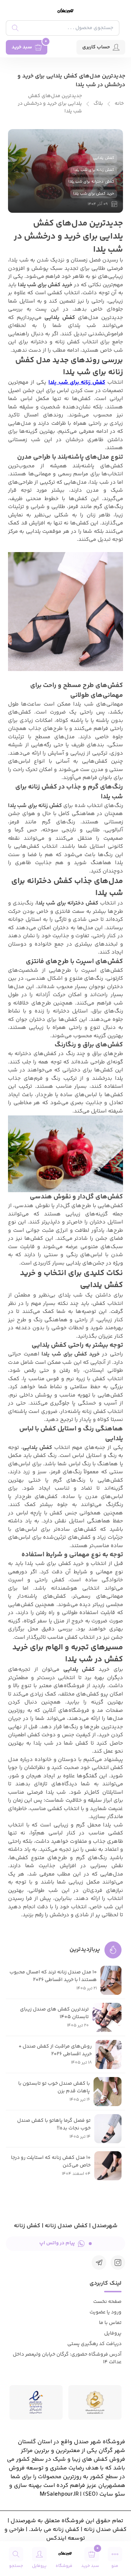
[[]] (99, 2263)
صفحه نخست (107, 2302)
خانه (119, 104)
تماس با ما (110, 2323)
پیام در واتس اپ (57, 2243)
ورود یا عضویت (106, 2312)
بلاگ (98, 104)
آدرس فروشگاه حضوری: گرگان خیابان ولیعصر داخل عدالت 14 (67, 2358)
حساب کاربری (96, 47)
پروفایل (113, 2333)
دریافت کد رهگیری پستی (94, 2344)
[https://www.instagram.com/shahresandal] (118, 2263)
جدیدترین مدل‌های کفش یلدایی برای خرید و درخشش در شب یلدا (50, 104)
